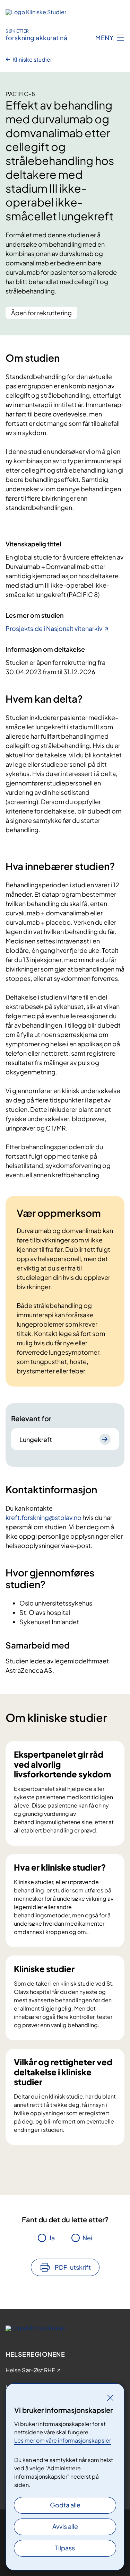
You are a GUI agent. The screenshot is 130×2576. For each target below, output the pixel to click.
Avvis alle (65, 2526)
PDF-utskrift (73, 2267)
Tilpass (65, 2548)
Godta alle (65, 2505)
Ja (52, 2238)
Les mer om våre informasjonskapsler (63, 2440)
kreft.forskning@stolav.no (44, 1517)
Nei (87, 2238)
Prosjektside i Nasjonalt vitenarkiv (54, 628)
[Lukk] (110, 2398)
